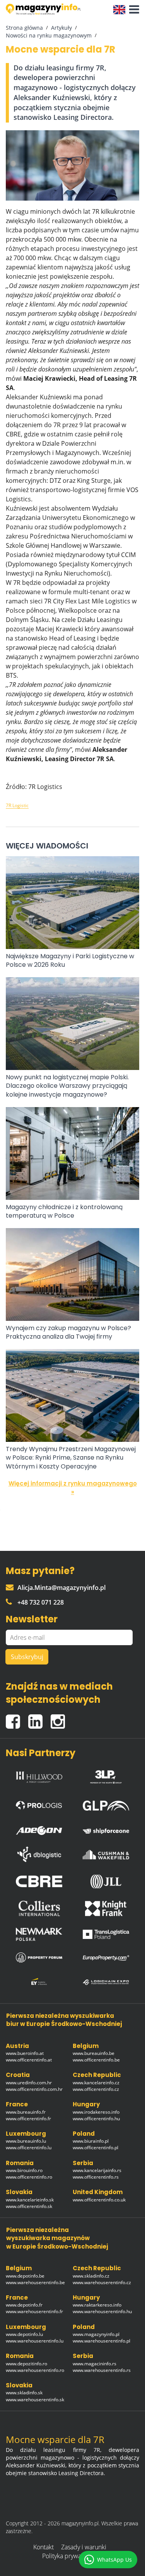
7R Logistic (17, 805)
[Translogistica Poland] (106, 1935)
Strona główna (24, 28)
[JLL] (106, 1881)
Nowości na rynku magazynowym (49, 35)
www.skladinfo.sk (24, 2393)
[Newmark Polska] (39, 1934)
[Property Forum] (39, 1958)
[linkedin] (39, 1718)
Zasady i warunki (84, 2547)
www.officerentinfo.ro (29, 2177)
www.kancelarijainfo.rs (97, 2170)
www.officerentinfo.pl (96, 2148)
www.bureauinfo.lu (26, 2141)
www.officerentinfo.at (29, 2060)
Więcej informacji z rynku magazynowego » (73, 1487)
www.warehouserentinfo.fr (34, 2311)
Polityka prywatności (70, 2556)
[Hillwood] (39, 1775)
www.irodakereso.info (96, 2112)
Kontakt (43, 2547)
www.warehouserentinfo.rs (102, 2370)
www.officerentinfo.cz (96, 2089)
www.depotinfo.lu (24, 2334)
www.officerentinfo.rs (96, 2177)
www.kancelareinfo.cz (96, 2083)
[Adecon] (39, 1829)
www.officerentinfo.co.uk (99, 2200)
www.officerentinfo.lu (29, 2148)
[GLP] (106, 1803)
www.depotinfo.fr (24, 2305)
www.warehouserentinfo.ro (35, 2370)
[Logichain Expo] (106, 1982)
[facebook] (17, 1718)
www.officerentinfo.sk (29, 2206)
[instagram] (60, 1718)
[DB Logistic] (39, 1854)
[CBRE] (39, 1881)
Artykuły (61, 28)
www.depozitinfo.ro (26, 2364)
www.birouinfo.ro (24, 2170)
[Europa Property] (106, 1958)
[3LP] (106, 1775)
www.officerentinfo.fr (28, 2119)
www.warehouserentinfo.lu (35, 2341)
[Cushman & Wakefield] (106, 1854)
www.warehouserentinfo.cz (102, 2282)
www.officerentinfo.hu (96, 2119)
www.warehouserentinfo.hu (102, 2311)
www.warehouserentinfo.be (35, 2282)
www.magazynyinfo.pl (96, 2334)
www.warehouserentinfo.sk (35, 2400)
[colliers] (39, 1908)
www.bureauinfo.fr (26, 2112)
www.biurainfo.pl (91, 2141)
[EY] (39, 1982)
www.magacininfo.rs (95, 2364)
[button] (132, 10)
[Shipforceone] (106, 1829)
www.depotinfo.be (25, 2276)
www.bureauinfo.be (94, 2053)
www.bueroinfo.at (25, 2053)
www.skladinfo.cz (91, 2276)
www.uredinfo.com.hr (29, 2083)
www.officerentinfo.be (96, 2060)
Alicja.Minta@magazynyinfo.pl (61, 1588)
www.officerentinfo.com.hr (34, 2089)
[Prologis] (39, 1803)
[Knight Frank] (106, 1908)
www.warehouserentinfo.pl (101, 2341)
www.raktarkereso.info (97, 2305)
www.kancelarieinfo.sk (30, 2200)
